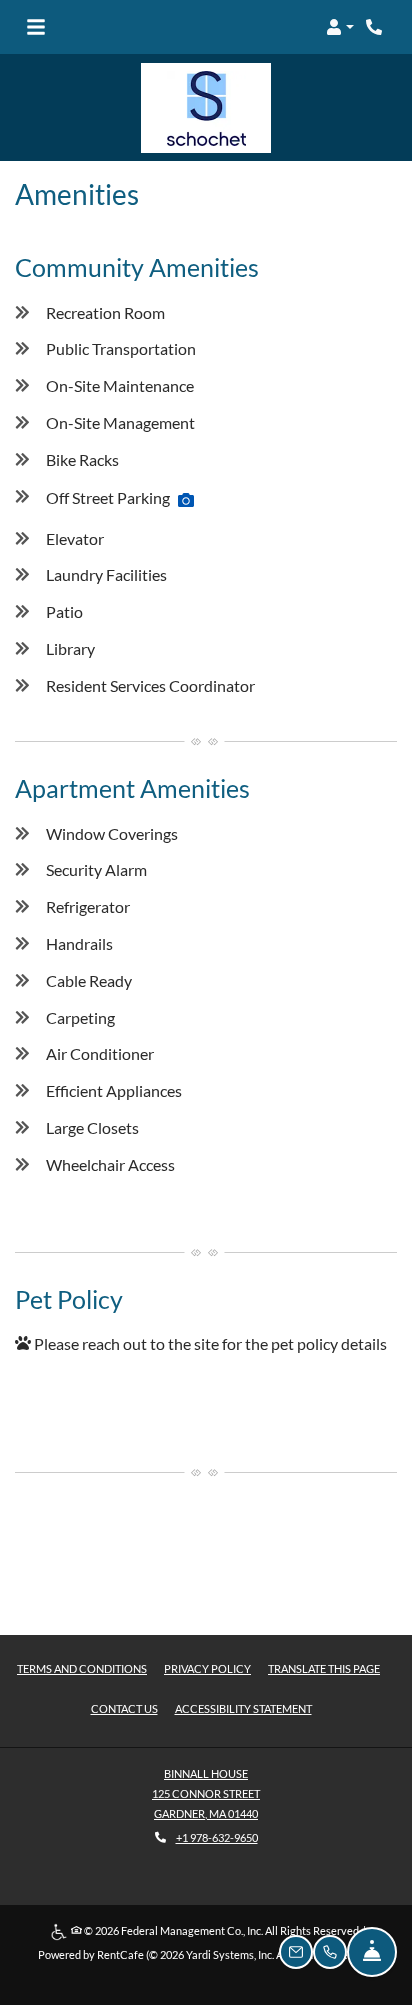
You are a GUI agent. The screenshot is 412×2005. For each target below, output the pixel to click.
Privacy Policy (207, 1668)
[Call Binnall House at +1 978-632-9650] (376, 27)
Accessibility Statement (243, 1708)
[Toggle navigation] (36, 27)
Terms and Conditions (82, 1668)
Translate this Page (324, 1668)
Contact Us (124, 1708)
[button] (340, 27)
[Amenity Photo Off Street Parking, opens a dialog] (186, 500)
